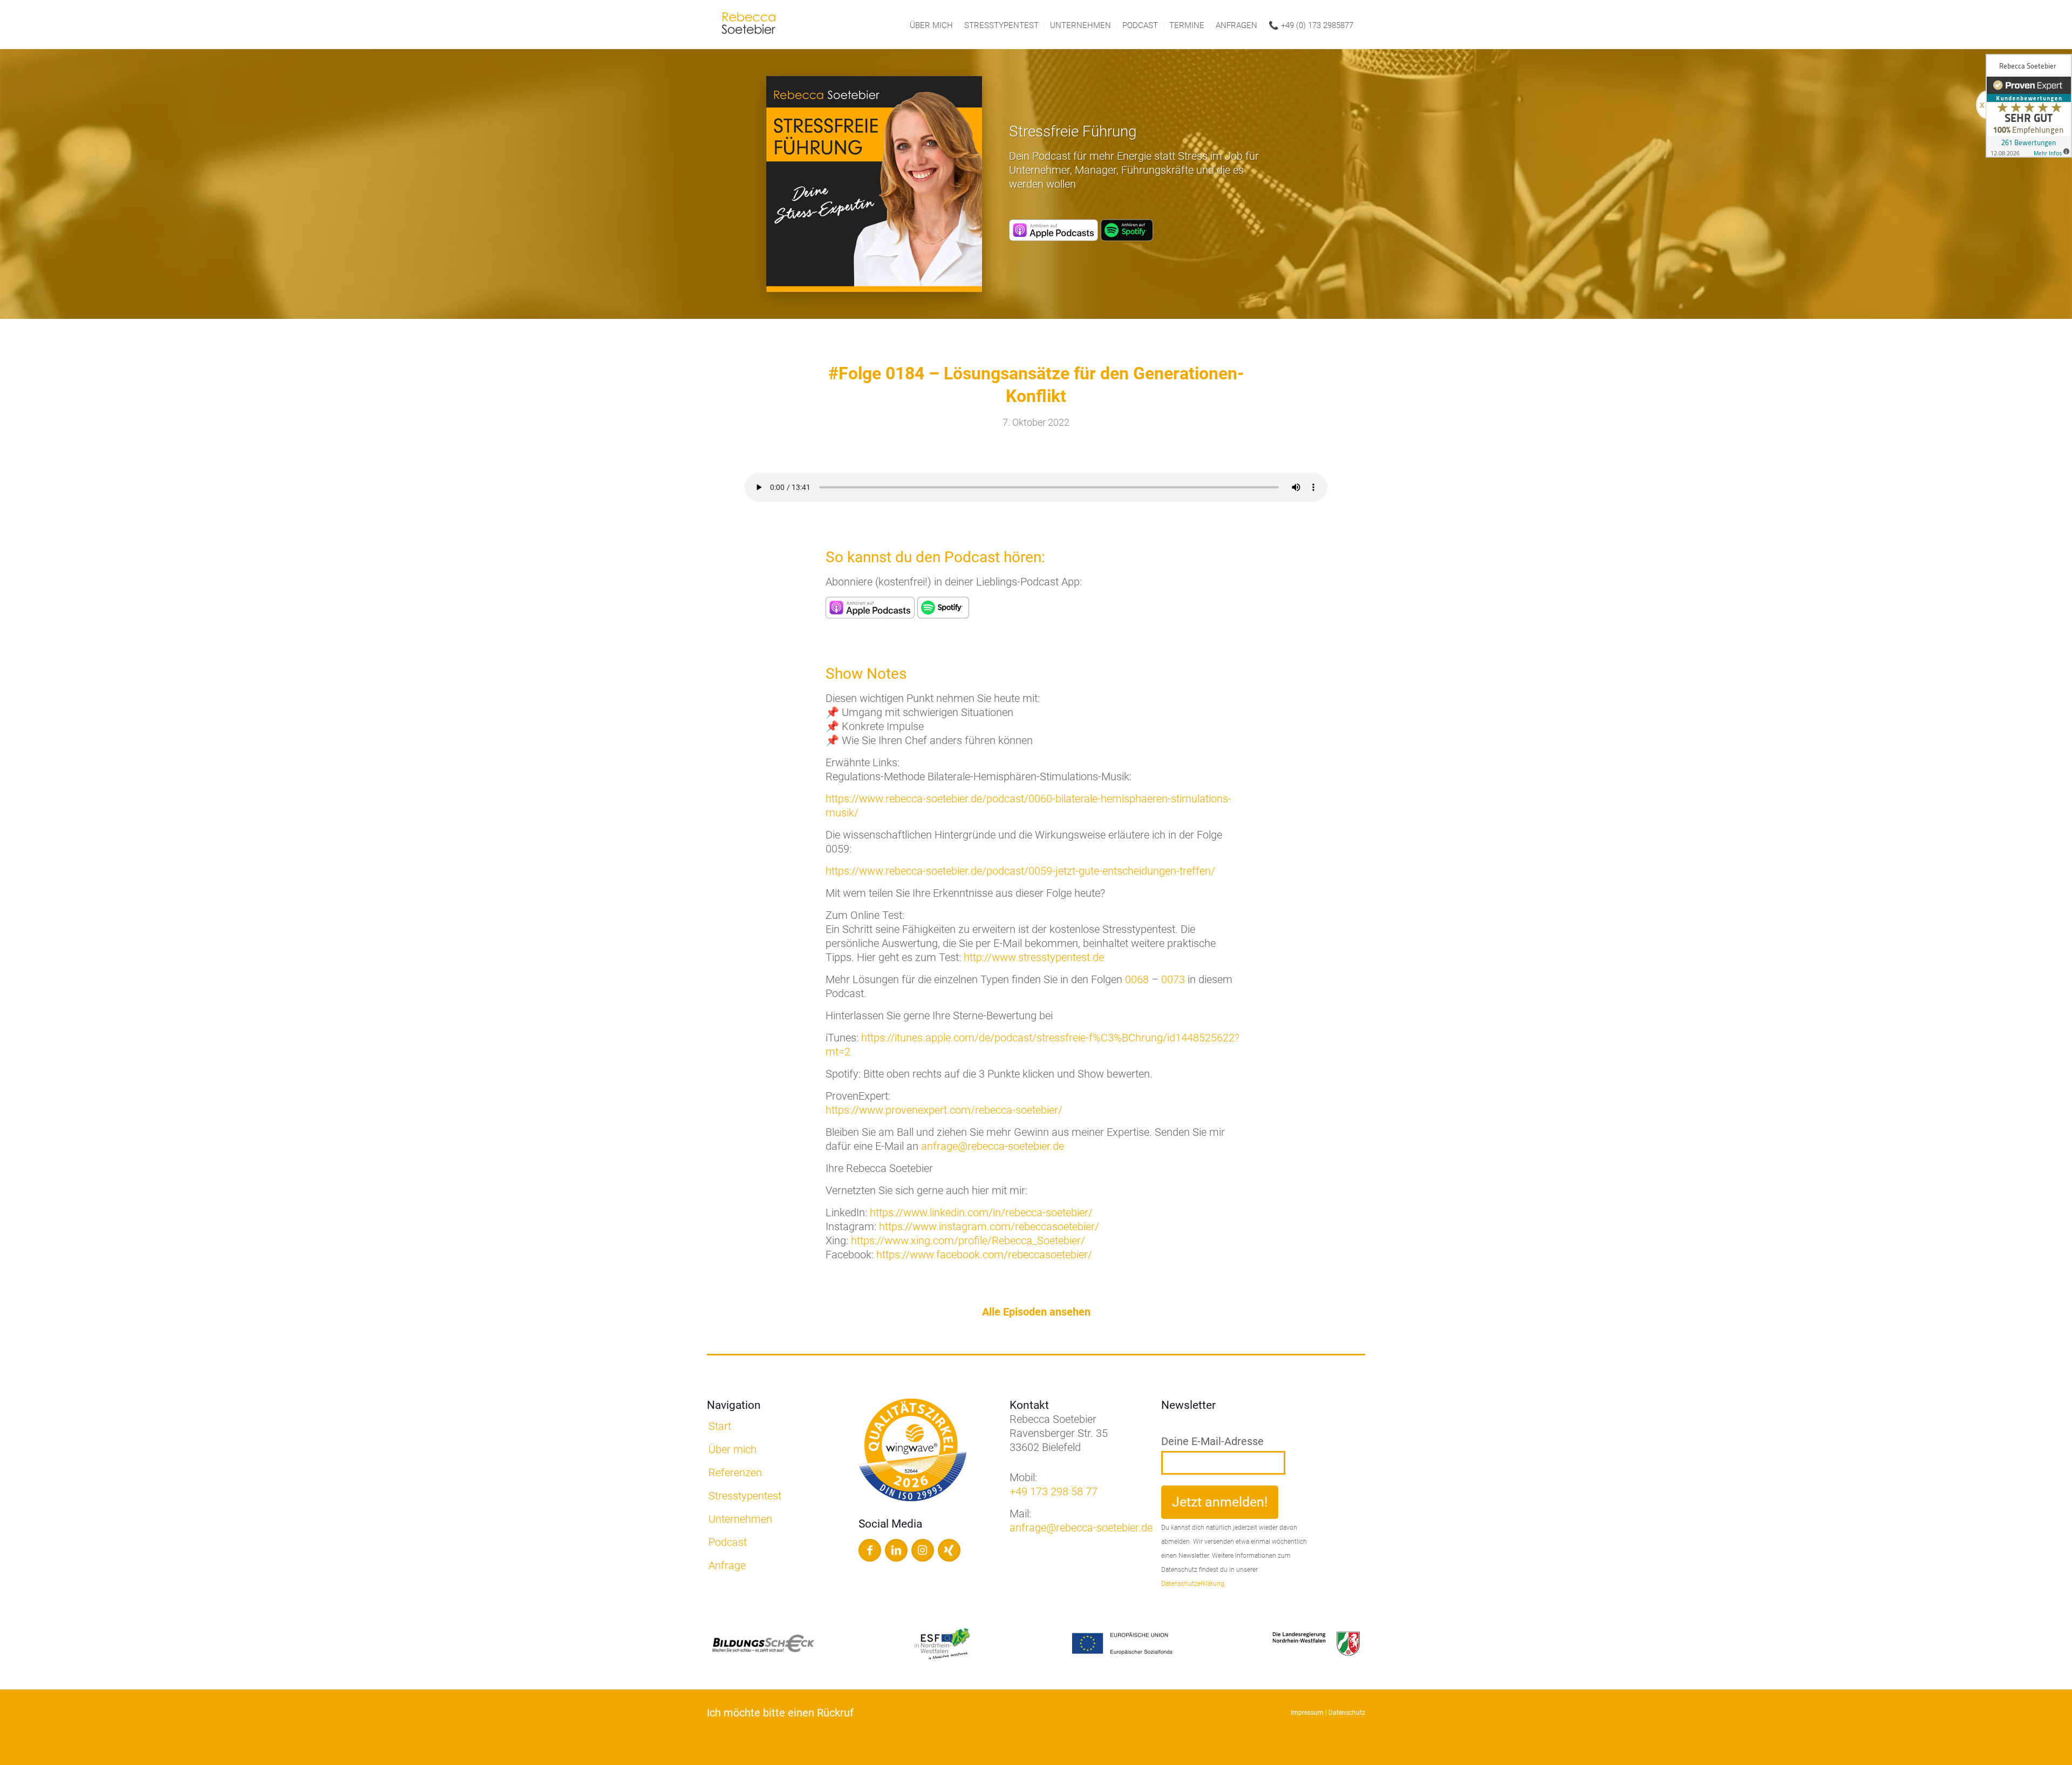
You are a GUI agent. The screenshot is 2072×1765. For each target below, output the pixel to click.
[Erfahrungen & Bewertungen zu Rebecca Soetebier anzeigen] (2029, 106)
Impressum (1307, 1713)
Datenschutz (1347, 1713)
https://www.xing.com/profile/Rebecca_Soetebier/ (968, 1241)
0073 (1173, 979)
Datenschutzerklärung (1193, 1584)
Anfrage (727, 1565)
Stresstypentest (745, 1496)
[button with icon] (870, 1550)
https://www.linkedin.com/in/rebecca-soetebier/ (981, 1212)
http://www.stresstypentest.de (1034, 957)
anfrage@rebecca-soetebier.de (993, 1146)
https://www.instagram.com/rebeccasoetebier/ (989, 1226)
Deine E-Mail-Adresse (1212, 1441)
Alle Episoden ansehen (1036, 1312)
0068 (1137, 979)
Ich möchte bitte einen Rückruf (780, 1713)
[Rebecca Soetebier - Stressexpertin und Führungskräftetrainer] (748, 26)
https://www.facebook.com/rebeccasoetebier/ (984, 1255)
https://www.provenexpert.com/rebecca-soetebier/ (944, 1110)
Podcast (728, 1542)
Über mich (732, 1449)
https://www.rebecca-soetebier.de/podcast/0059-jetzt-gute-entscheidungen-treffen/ (1020, 871)
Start (720, 1426)
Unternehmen (740, 1519)
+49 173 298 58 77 (1054, 1491)
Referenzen (735, 1473)
